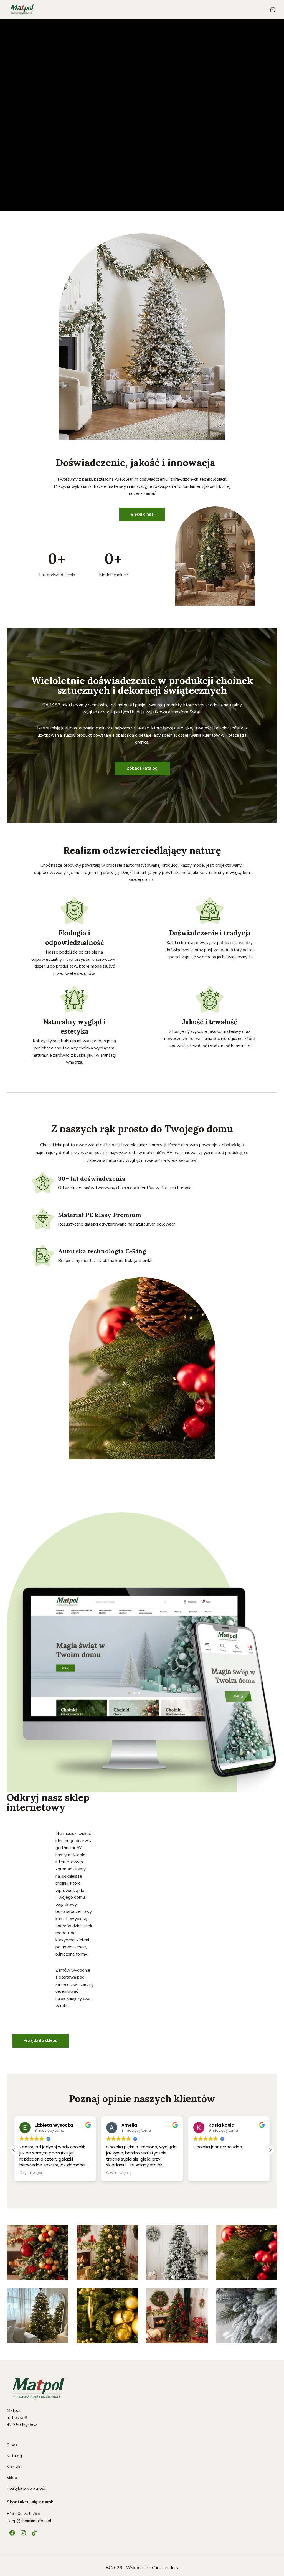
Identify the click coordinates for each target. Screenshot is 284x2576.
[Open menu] (273, 10)
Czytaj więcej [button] (32, 2173)
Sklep (12, 2478)
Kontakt (14, 2467)
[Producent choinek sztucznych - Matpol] (22, 10)
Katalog (14, 2456)
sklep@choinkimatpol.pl (29, 2521)
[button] (270, 2150)
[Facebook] (12, 2533)
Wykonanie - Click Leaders (152, 2568)
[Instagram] (23, 2533)
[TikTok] (34, 2533)
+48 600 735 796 (23, 2514)
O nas (12, 2445)
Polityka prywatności (27, 2488)
